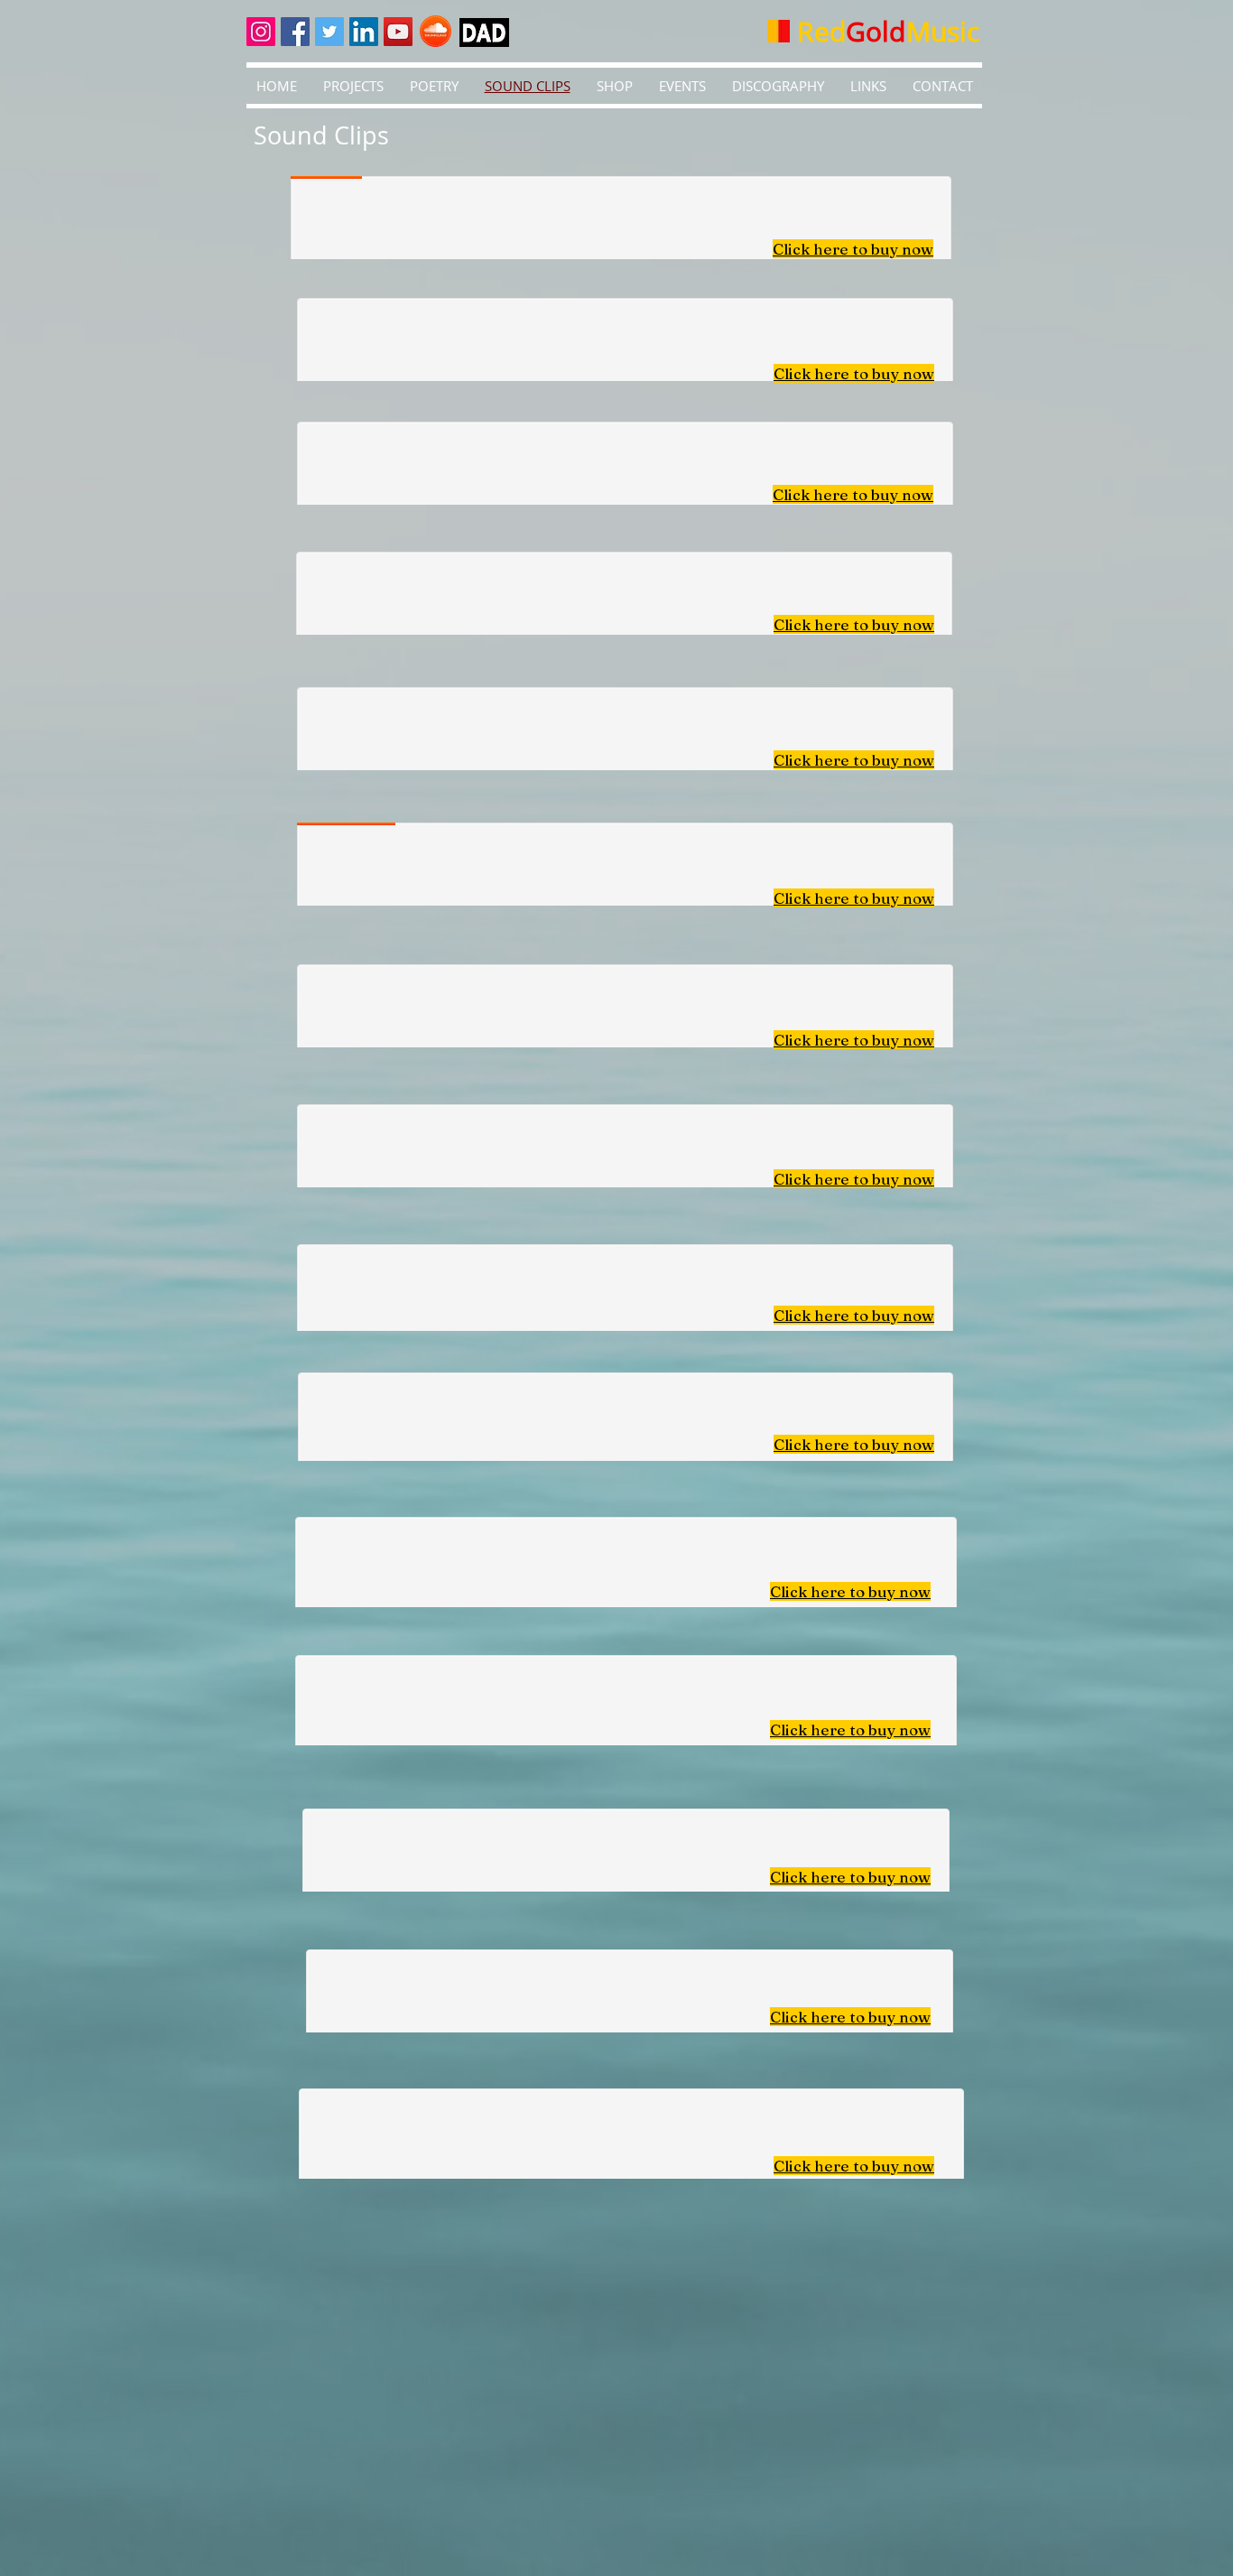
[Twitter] (329, 32)
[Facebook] (295, 32)
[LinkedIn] (364, 32)
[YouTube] (398, 32)
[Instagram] (261, 32)
